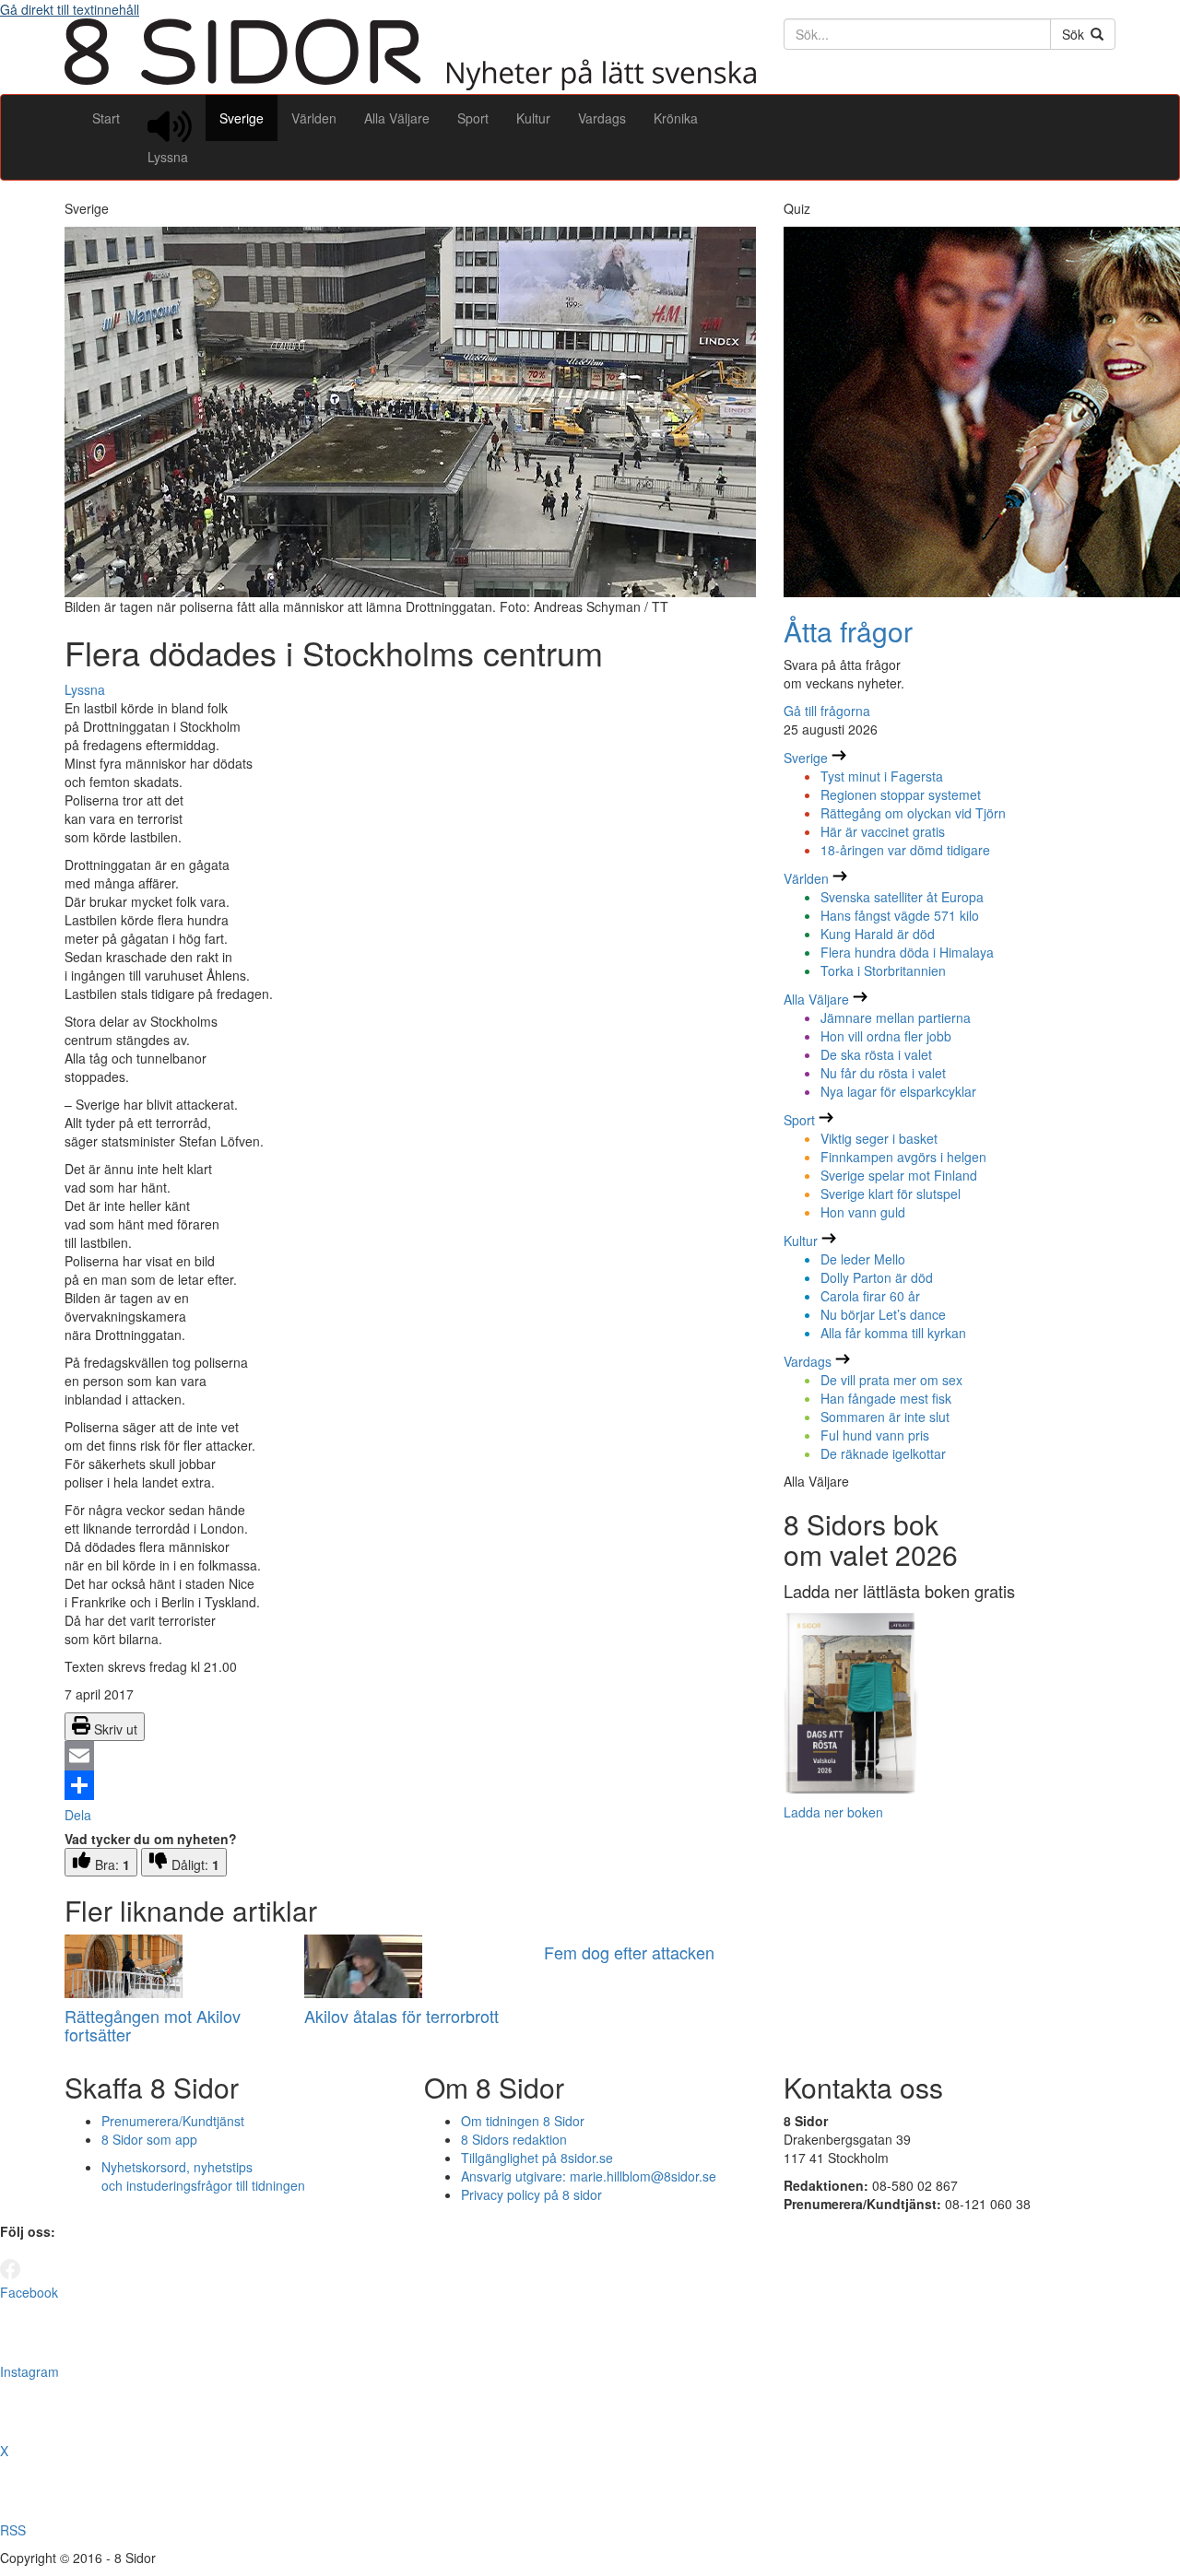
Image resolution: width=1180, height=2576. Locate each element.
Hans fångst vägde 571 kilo (900, 915)
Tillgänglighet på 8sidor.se (537, 2158)
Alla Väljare (397, 118)
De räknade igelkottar (883, 1453)
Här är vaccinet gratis (883, 831)
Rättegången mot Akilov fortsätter (153, 2025)
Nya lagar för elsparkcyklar (898, 1091)
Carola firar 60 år (870, 1296)
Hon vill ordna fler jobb (886, 1036)
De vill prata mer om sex (891, 1380)
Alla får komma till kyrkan (893, 1333)
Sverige (242, 118)
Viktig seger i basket (879, 1138)
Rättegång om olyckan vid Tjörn (913, 813)
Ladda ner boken (833, 1812)
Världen (314, 118)
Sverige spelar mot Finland (899, 1175)
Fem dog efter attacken (629, 1952)
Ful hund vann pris (875, 1435)
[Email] (410, 1756)
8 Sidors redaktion (514, 2139)
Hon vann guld (863, 1212)
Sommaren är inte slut (885, 1417)
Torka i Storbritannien (883, 970)
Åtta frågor (848, 631)
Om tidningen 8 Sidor (523, 2121)
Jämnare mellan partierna (896, 1017)
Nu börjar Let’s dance (883, 1314)
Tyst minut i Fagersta (882, 776)
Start (106, 118)
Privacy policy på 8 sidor (531, 2194)
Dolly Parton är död (877, 1277)
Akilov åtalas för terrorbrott (401, 2016)
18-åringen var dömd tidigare (905, 850)
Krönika (676, 118)
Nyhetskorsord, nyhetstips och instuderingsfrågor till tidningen (203, 2176)
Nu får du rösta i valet (883, 1073)
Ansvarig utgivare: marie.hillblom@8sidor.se (589, 2176)
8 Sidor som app (149, 2139)
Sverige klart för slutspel (891, 1194)
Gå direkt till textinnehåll (70, 9)
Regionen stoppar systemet (901, 794)
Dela (78, 1815)
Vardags (602, 118)
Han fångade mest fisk (886, 1398)
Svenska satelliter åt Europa (902, 897)
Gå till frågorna (827, 711)
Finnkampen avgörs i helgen (903, 1157)
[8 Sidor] (410, 85)
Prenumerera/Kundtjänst (173, 2121)
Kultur (533, 118)
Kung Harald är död (878, 934)
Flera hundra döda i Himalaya (907, 952)
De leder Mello (863, 1259)
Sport (473, 118)
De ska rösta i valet (876, 1054)
